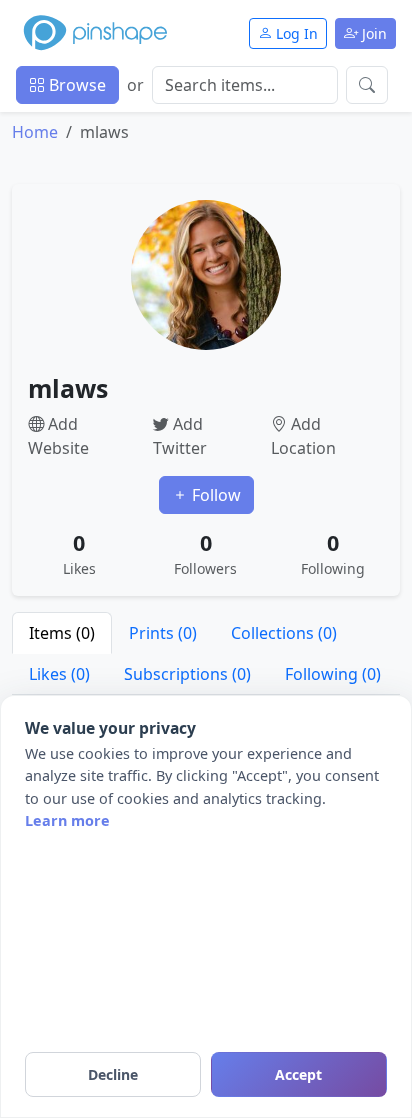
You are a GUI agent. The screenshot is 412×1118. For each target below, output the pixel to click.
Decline (113, 1074)
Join (372, 33)
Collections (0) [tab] (284, 633)
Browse (75, 85)
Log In (295, 33)
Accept (298, 1074)
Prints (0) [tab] (163, 633)
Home (35, 132)
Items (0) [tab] (62, 633)
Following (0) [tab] (333, 674)
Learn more (67, 820)
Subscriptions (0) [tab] (187, 674)
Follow (214, 495)
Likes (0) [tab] (59, 674)
